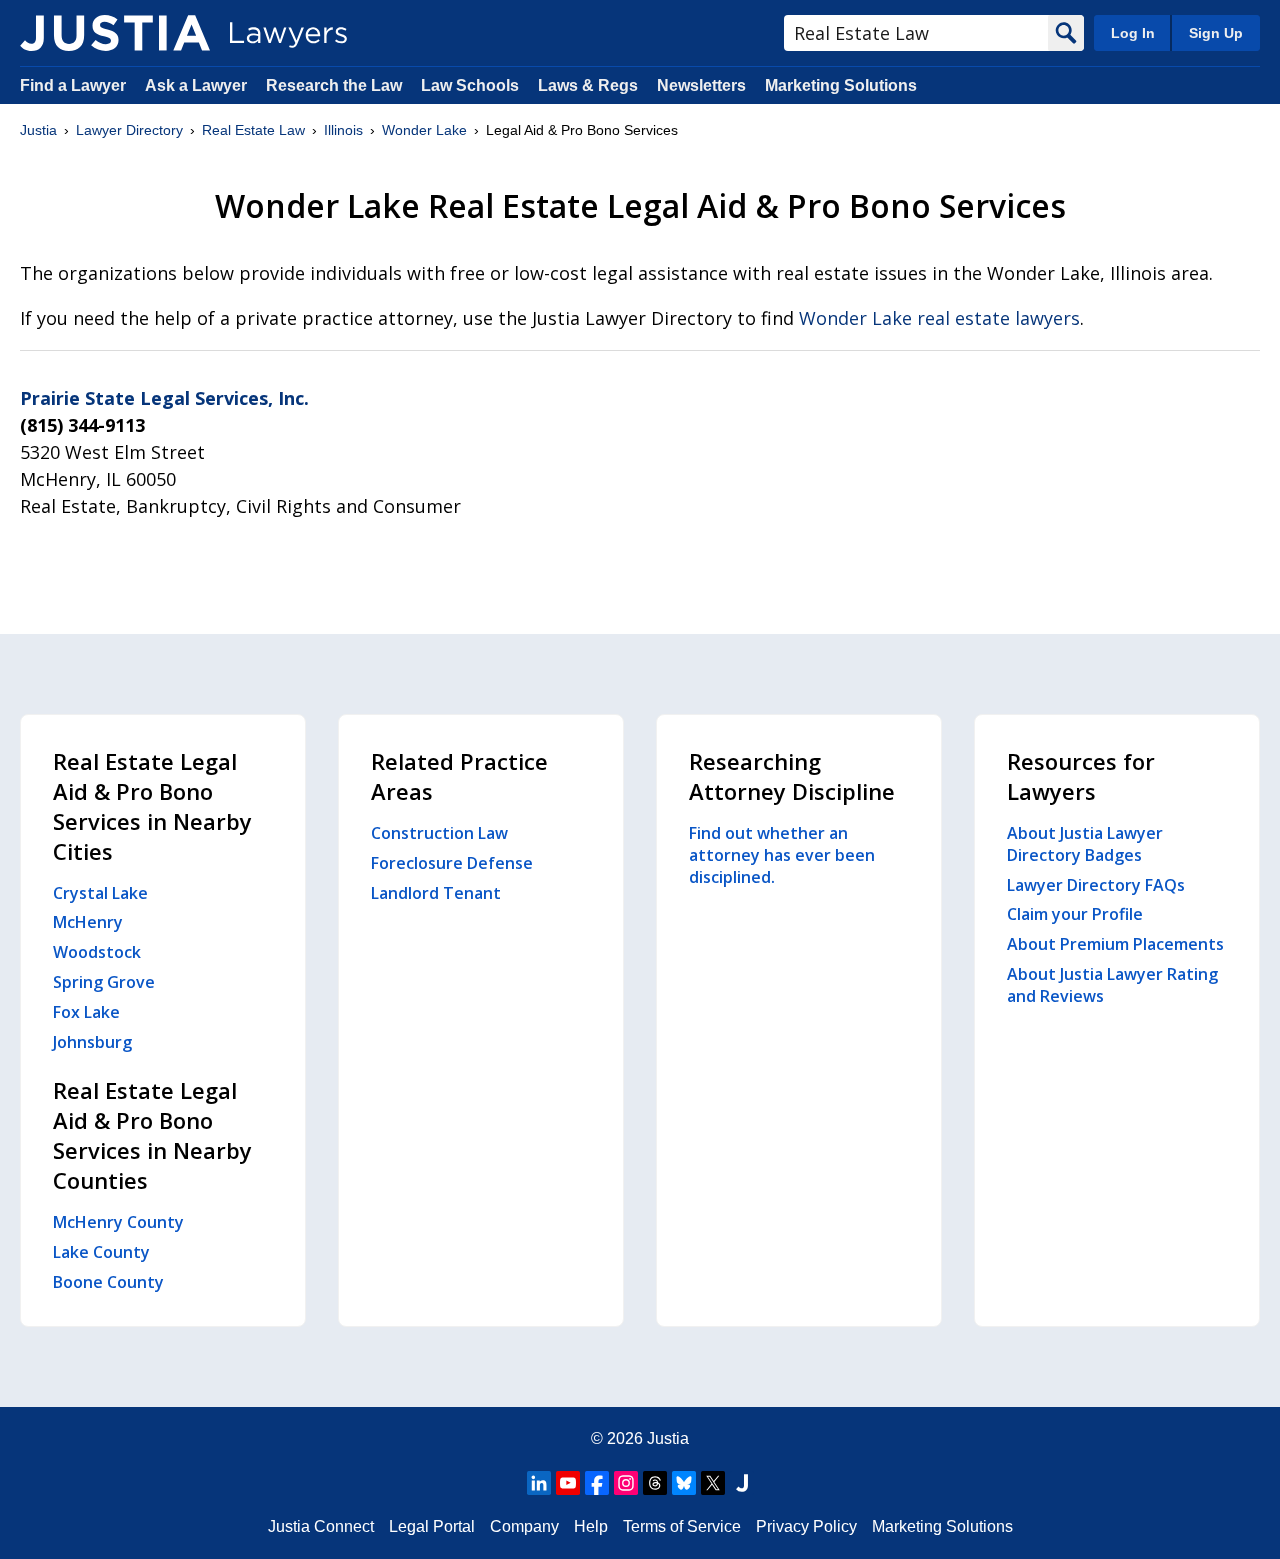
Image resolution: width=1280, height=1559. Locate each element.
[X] (713, 1483)
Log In (1133, 33)
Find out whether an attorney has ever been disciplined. (782, 855)
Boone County (108, 1282)
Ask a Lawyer (198, 85)
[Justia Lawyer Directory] (115, 33)
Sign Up (1216, 33)
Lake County (101, 1252)
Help (591, 1526)
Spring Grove (104, 982)
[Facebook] (597, 1483)
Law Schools (470, 85)
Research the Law (334, 85)
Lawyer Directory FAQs (1096, 885)
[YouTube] (568, 1483)
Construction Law (439, 833)
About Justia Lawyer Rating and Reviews (1112, 985)
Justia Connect (321, 1526)
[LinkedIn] (539, 1483)
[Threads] (655, 1483)
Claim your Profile (1075, 914)
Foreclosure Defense (452, 863)
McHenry (88, 922)
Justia (38, 130)
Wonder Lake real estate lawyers (939, 318)
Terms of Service (682, 1526)
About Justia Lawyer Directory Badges (1085, 844)
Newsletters (701, 85)
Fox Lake (86, 1012)
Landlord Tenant (436, 893)
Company (524, 1526)
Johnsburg (92, 1042)
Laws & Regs (588, 85)
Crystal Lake (100, 893)
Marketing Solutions (841, 85)
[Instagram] (626, 1483)
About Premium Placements (1115, 944)
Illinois (343, 130)
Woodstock (97, 952)
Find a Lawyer (73, 85)
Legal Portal (432, 1526)
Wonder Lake (424, 130)
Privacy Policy (806, 1526)
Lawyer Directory (129, 130)
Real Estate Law (253, 130)
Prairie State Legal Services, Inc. (164, 398)
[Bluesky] (684, 1483)
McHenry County (118, 1222)
